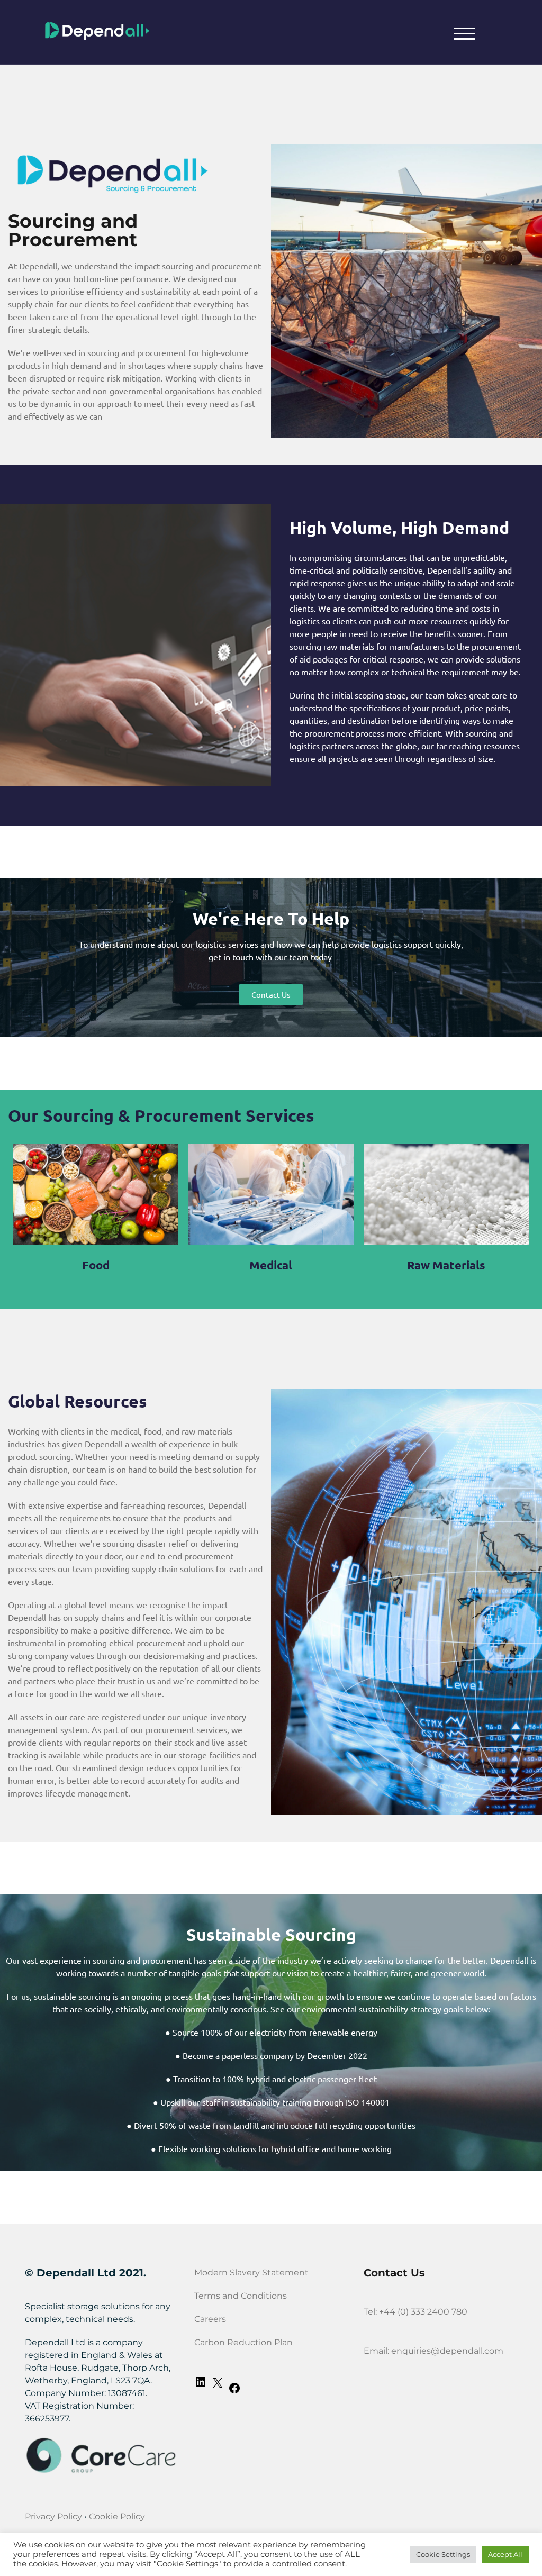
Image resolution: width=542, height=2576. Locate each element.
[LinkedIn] (201, 2385)
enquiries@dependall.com (447, 2351)
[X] (218, 2386)
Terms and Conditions (241, 2296)
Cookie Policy (117, 2516)
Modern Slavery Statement (251, 2273)
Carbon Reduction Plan (243, 2342)
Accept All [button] (505, 2554)
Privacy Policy (53, 2516)
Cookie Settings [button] (443, 2554)
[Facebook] (234, 2392)
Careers (210, 2319)
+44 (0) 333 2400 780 (423, 2312)
